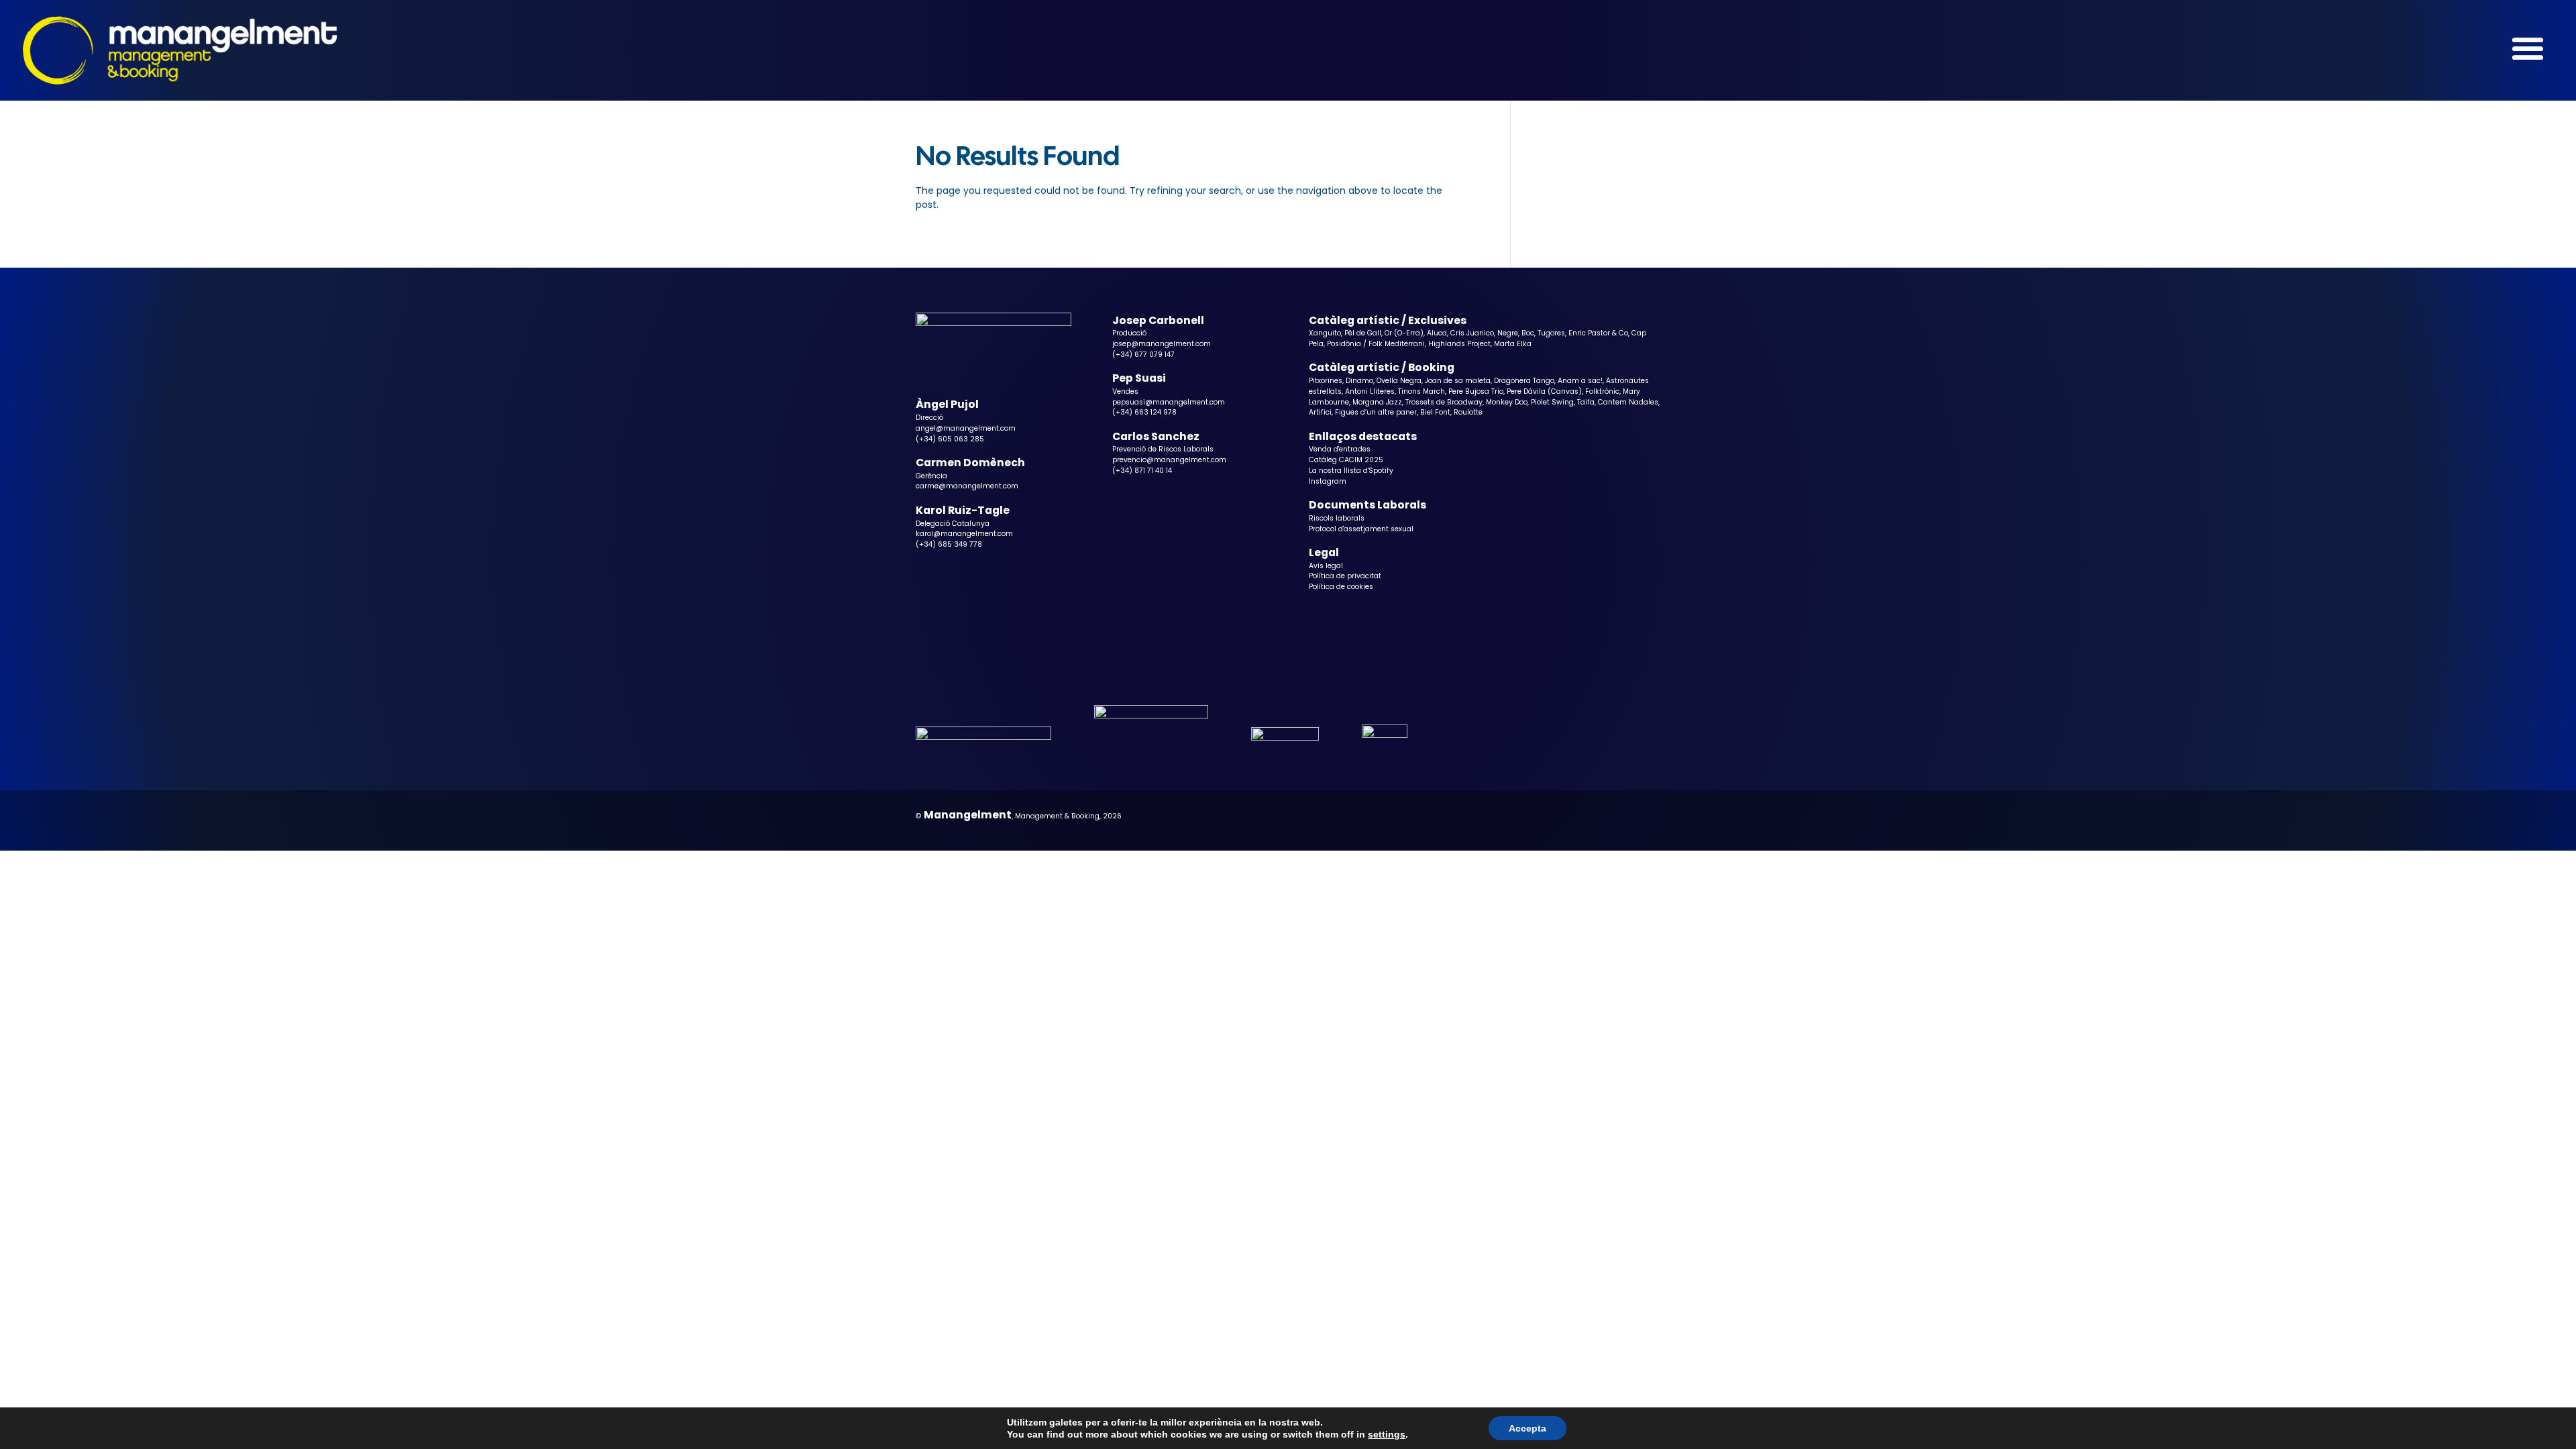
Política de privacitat (1345, 576)
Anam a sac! (1580, 381)
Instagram (1328, 481)
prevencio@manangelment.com (1169, 460)
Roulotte (1468, 412)
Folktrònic (1602, 391)
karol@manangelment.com (964, 534)
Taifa (1586, 402)
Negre (1508, 333)
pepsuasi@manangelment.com (1169, 402)
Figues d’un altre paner (1376, 412)
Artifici (1320, 412)
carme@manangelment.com (967, 486)
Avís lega (1325, 566)
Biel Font (1435, 412)
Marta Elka (1513, 344)
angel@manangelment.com (966, 428)
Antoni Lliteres (1370, 391)
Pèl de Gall (1363, 333)
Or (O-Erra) (1404, 333)
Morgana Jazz (1377, 402)
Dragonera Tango (1524, 381)
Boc (1528, 333)
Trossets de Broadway (1444, 402)
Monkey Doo (1507, 402)
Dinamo (1359, 381)
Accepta (1527, 1428)
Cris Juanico (1472, 333)
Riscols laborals (1337, 518)
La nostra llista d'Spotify (1351, 471)
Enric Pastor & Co (1598, 333)
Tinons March (1421, 391)
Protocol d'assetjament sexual (1361, 529)
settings (1387, 1434)
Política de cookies (1341, 587)
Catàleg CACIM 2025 (1346, 460)
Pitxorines (1326, 381)
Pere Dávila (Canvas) (1544, 391)
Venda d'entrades (1340, 449)
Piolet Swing (1552, 402)
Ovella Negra (1399, 381)
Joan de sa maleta (1458, 381)
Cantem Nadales (1628, 402)
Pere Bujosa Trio (1476, 391)
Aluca (1437, 333)
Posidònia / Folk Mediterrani (1376, 344)
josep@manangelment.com (1162, 344)
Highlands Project (1459, 344)
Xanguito (1325, 333)
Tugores (1551, 333)
